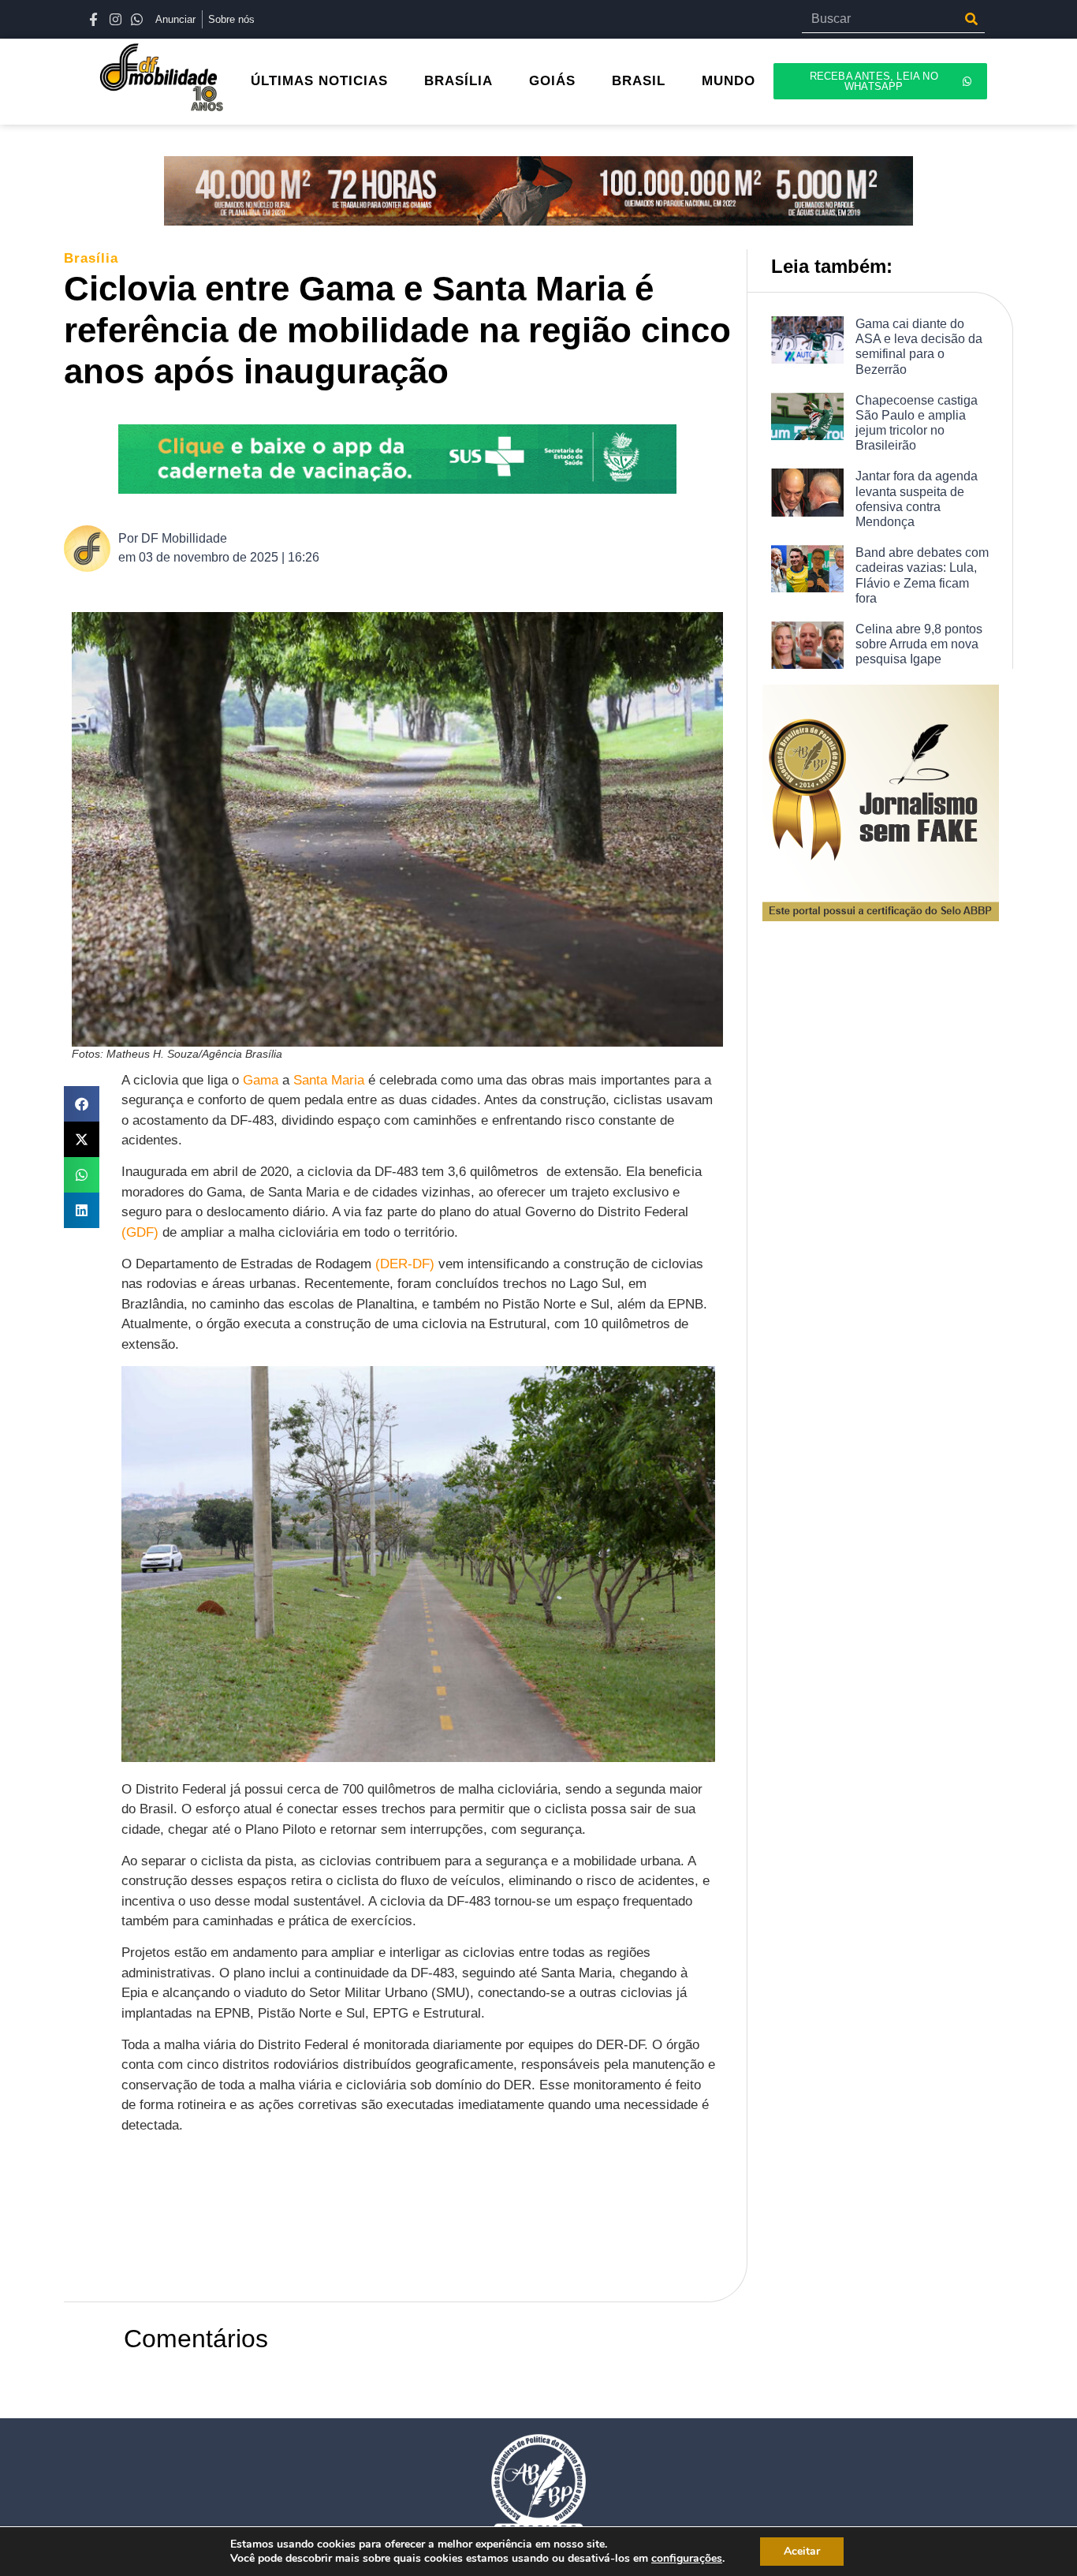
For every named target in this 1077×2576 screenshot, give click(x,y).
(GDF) (140, 1232)
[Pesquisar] (971, 19)
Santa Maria (329, 1080)
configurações (687, 2559)
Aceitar (802, 2551)
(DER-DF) (405, 1264)
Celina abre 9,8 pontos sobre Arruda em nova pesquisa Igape (919, 644)
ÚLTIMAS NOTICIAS (319, 81)
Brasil (639, 81)
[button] (82, 1104)
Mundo (729, 81)
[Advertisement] (408, 2229)
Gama (261, 1080)
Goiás (552, 81)
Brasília (458, 81)
